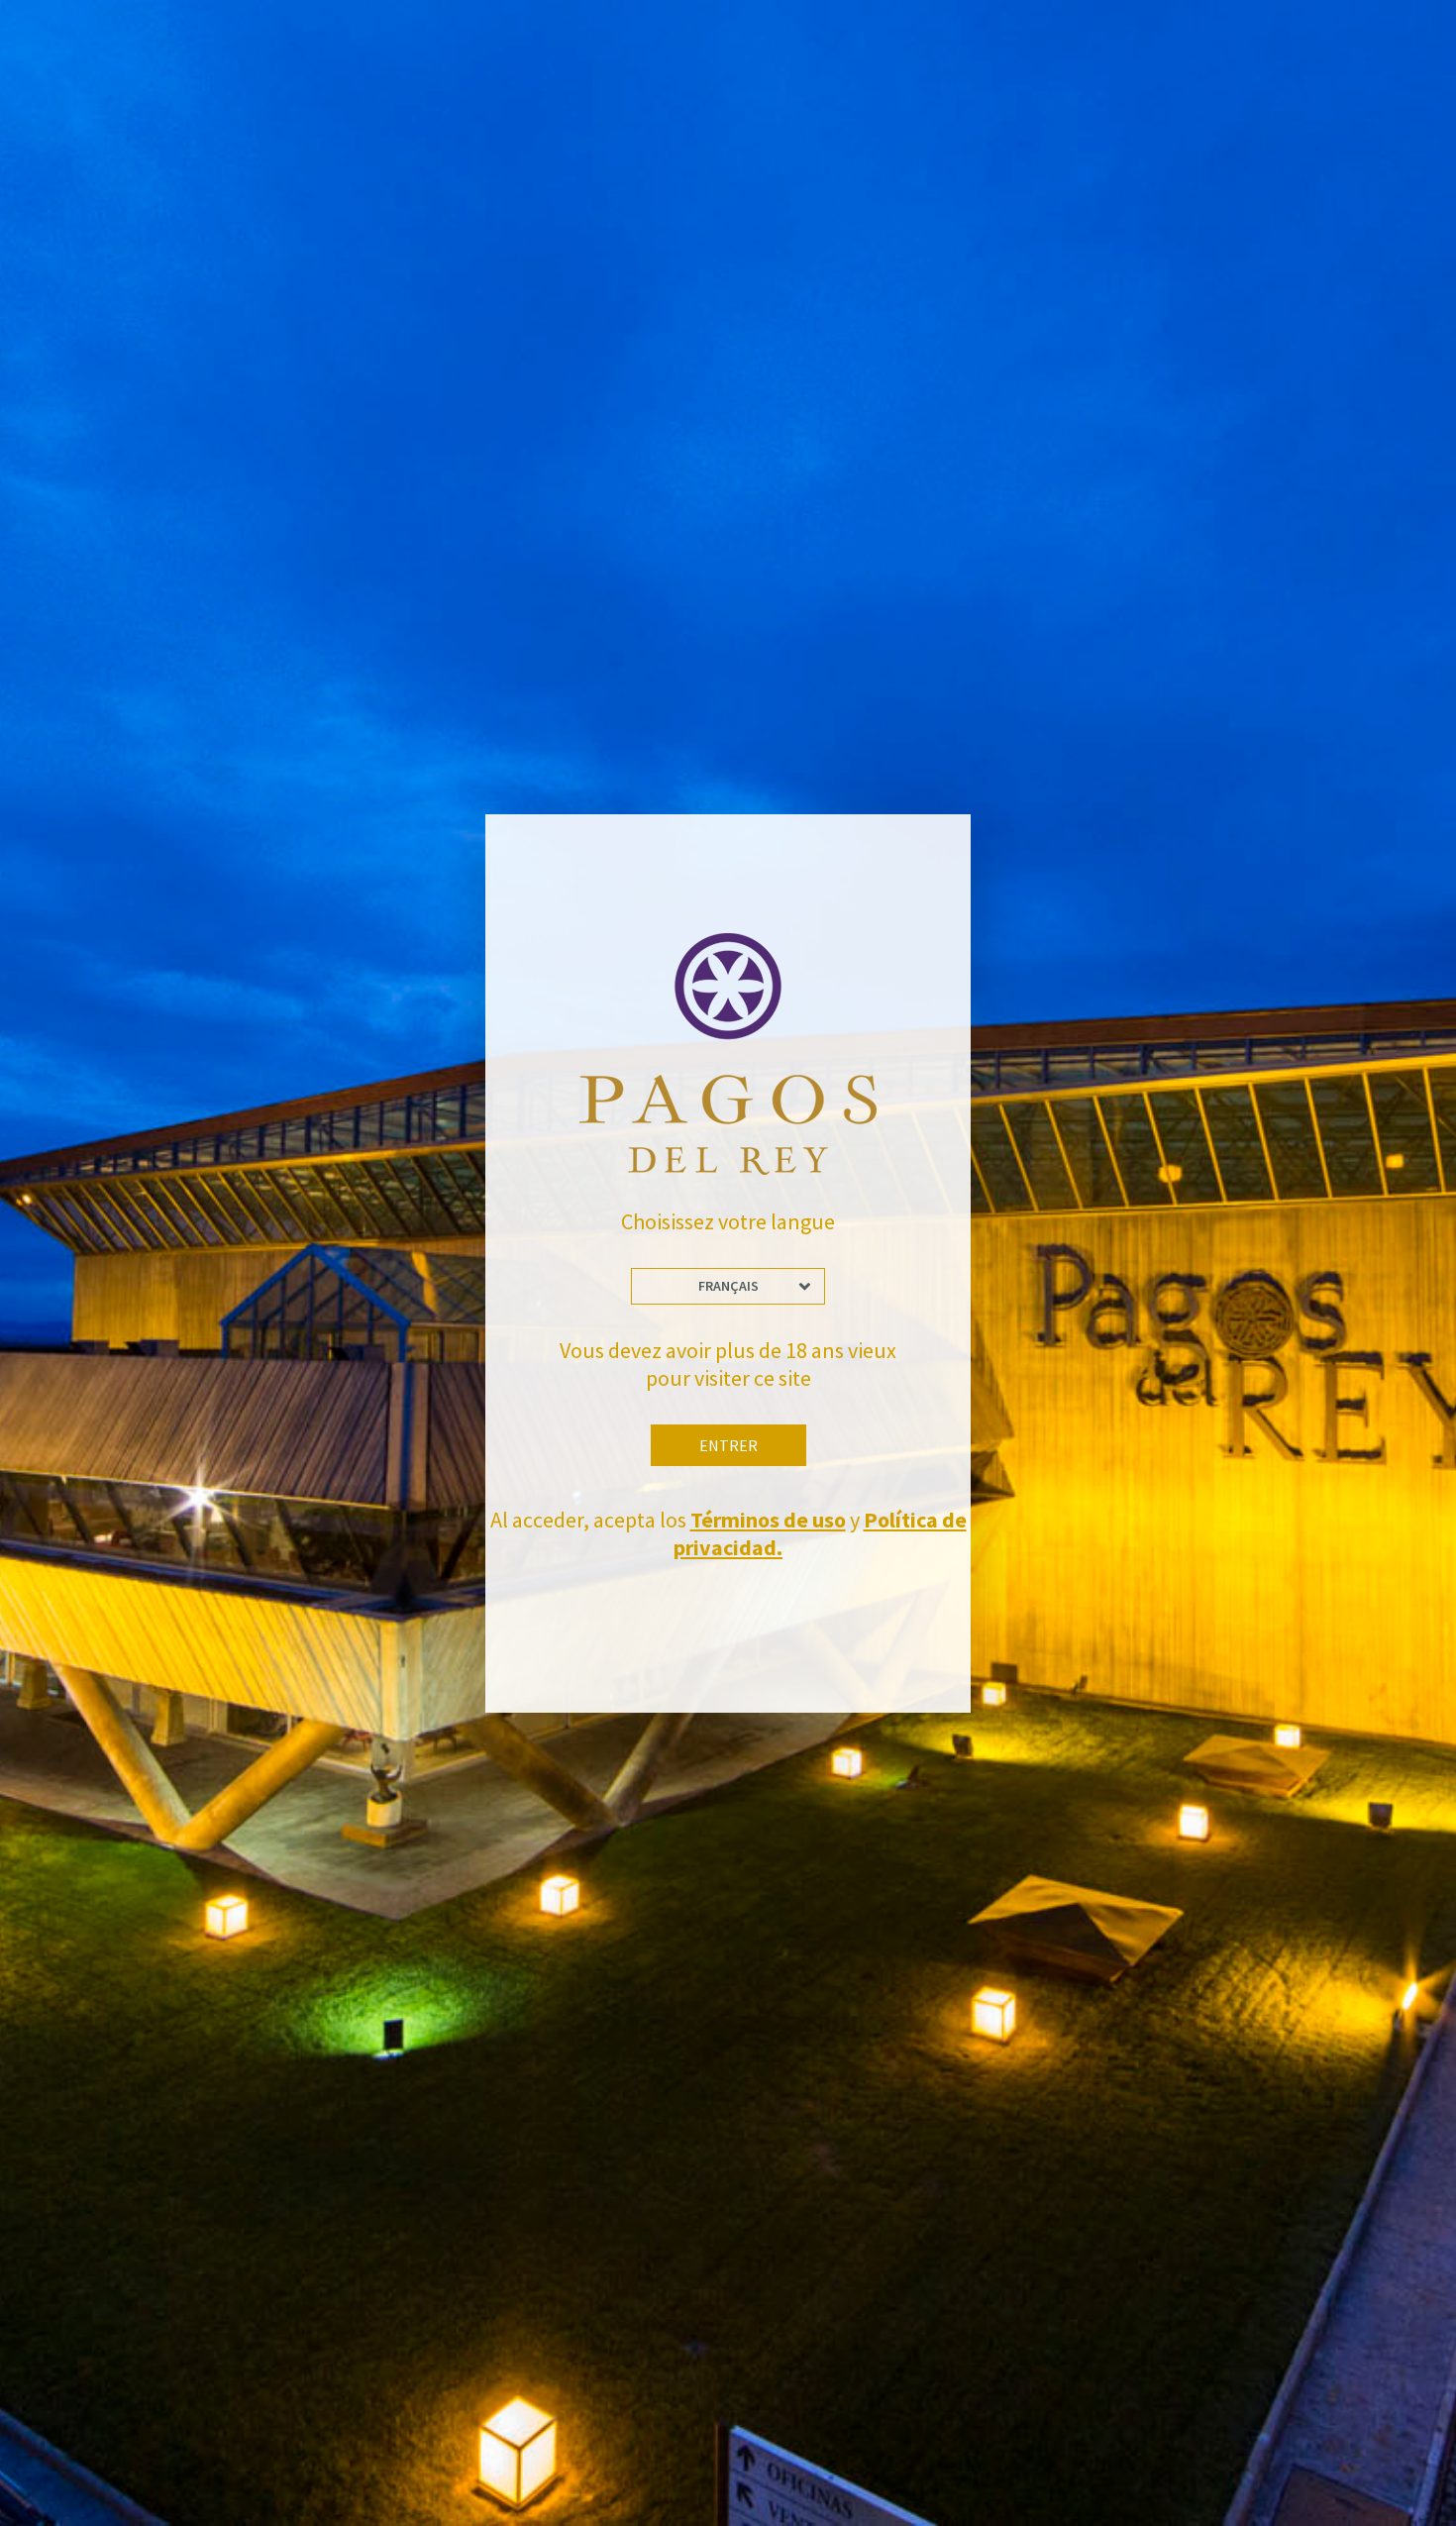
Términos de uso (768, 1520)
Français (728, 1286)
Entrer (728, 1445)
